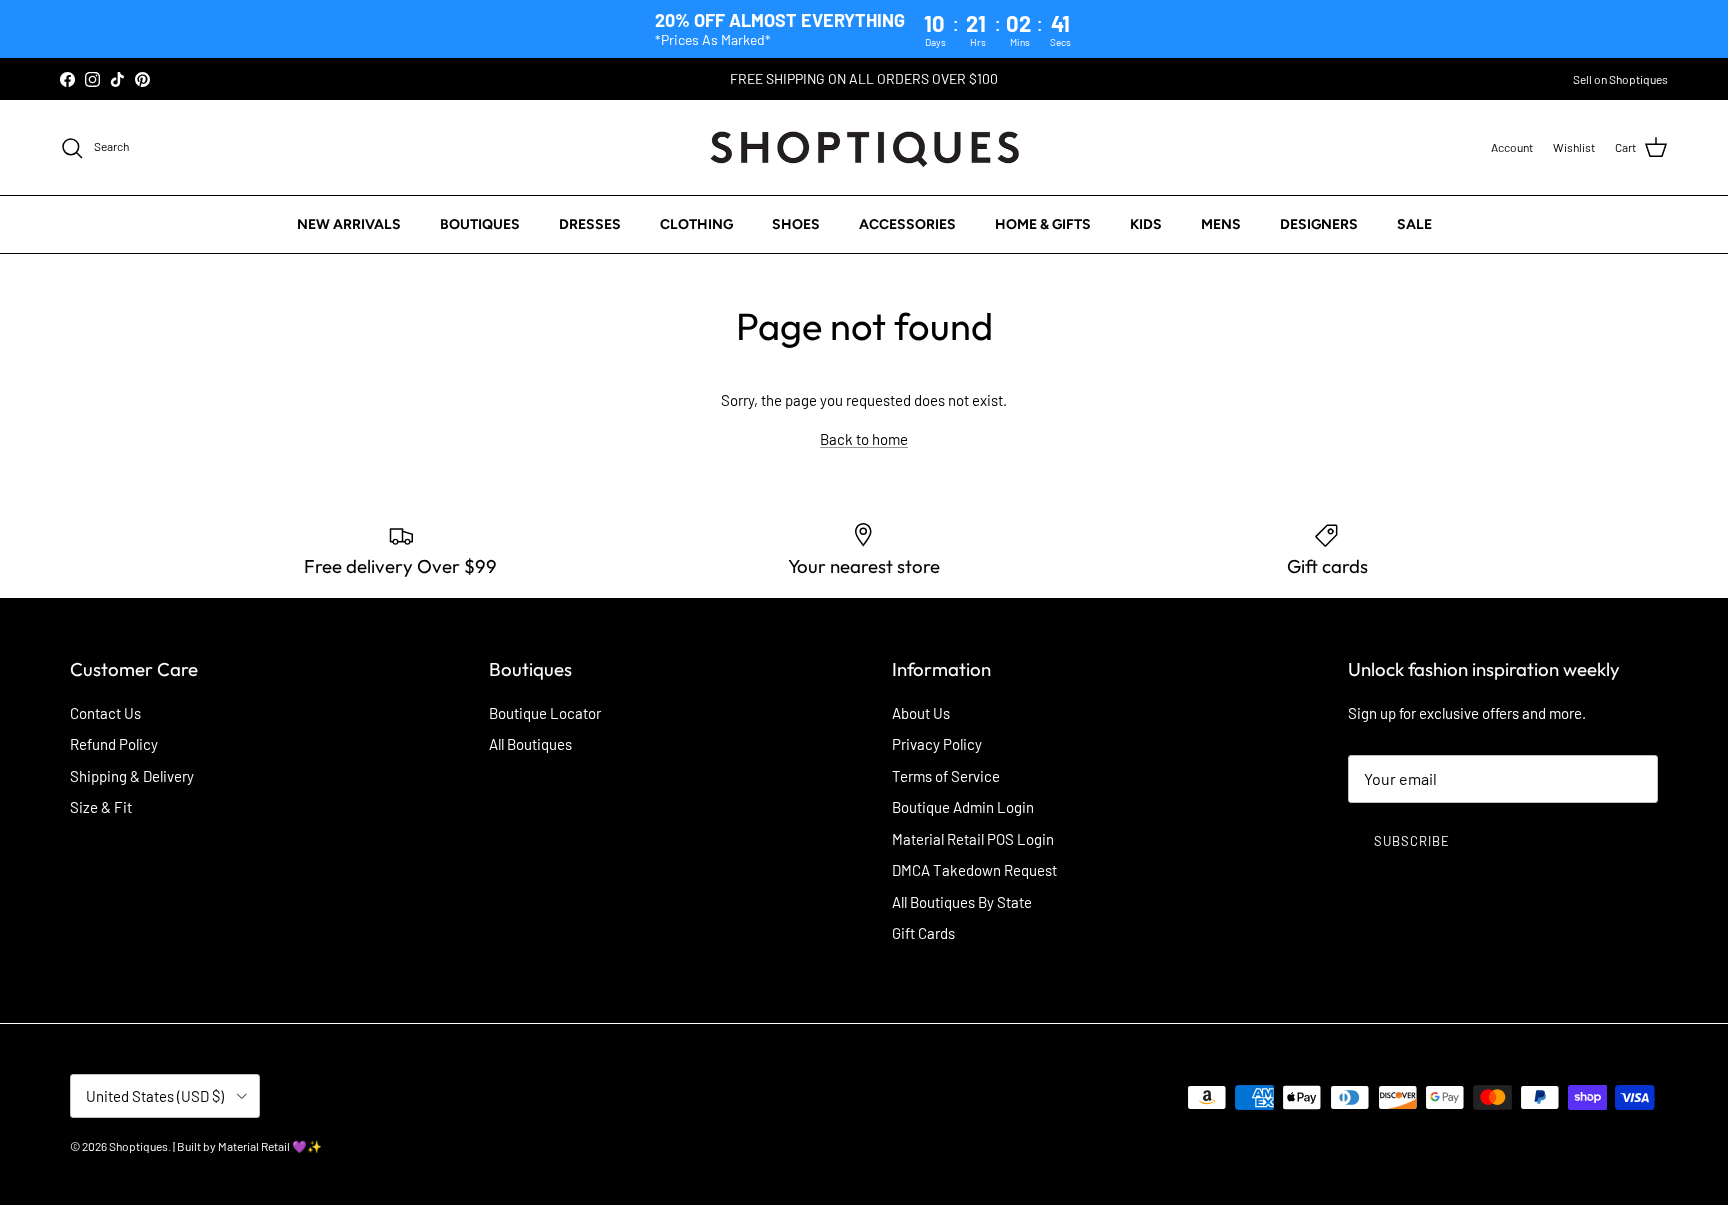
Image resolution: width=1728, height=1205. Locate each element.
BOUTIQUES (480, 224)
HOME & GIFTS (1043, 224)
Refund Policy (114, 744)
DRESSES (590, 224)
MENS (1221, 224)
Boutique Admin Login (963, 807)
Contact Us (105, 713)
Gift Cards (923, 933)
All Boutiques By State (962, 902)
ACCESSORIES (907, 224)
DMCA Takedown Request (974, 870)
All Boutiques (530, 744)
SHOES (796, 224)
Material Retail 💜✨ (270, 1146)
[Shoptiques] (864, 147)
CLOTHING (696, 224)
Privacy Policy (937, 744)
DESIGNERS (1319, 224)
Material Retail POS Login (973, 839)
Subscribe (1412, 841)
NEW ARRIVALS (349, 224)
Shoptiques (138, 1146)
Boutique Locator (545, 713)
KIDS (1146, 224)
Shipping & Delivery (132, 776)
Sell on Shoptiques (1620, 79)
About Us (921, 713)
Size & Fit (101, 807)
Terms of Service (946, 776)
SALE (1414, 224)
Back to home (864, 439)
